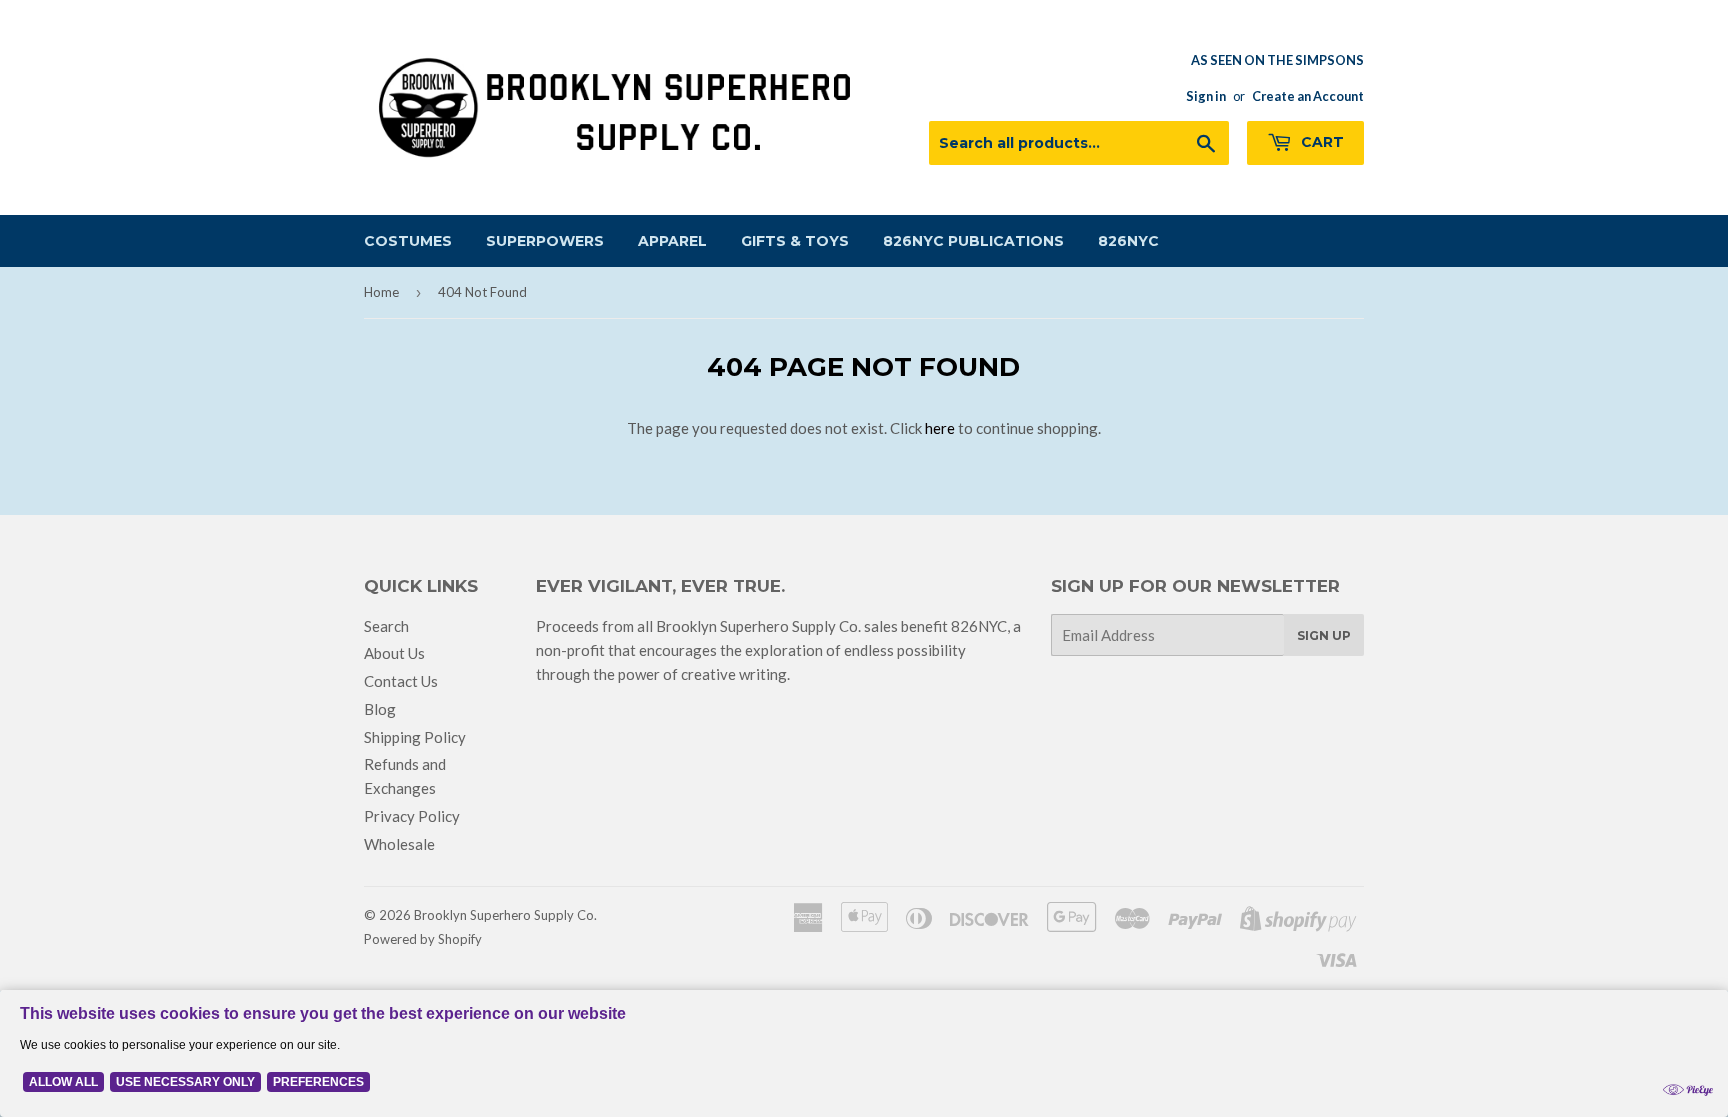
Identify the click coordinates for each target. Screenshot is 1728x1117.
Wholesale (399, 844)
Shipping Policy (415, 737)
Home (381, 292)
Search (386, 626)
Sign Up (1324, 635)
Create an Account (1308, 96)
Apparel (672, 241)
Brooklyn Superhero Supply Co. (505, 915)
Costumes (408, 241)
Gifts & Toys (795, 241)
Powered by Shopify (423, 939)
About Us (394, 653)
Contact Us (401, 681)
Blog (380, 709)
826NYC (1128, 241)
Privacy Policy (412, 816)
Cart (1320, 142)
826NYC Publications (973, 241)
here (940, 428)
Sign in (1206, 96)
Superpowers (545, 241)
